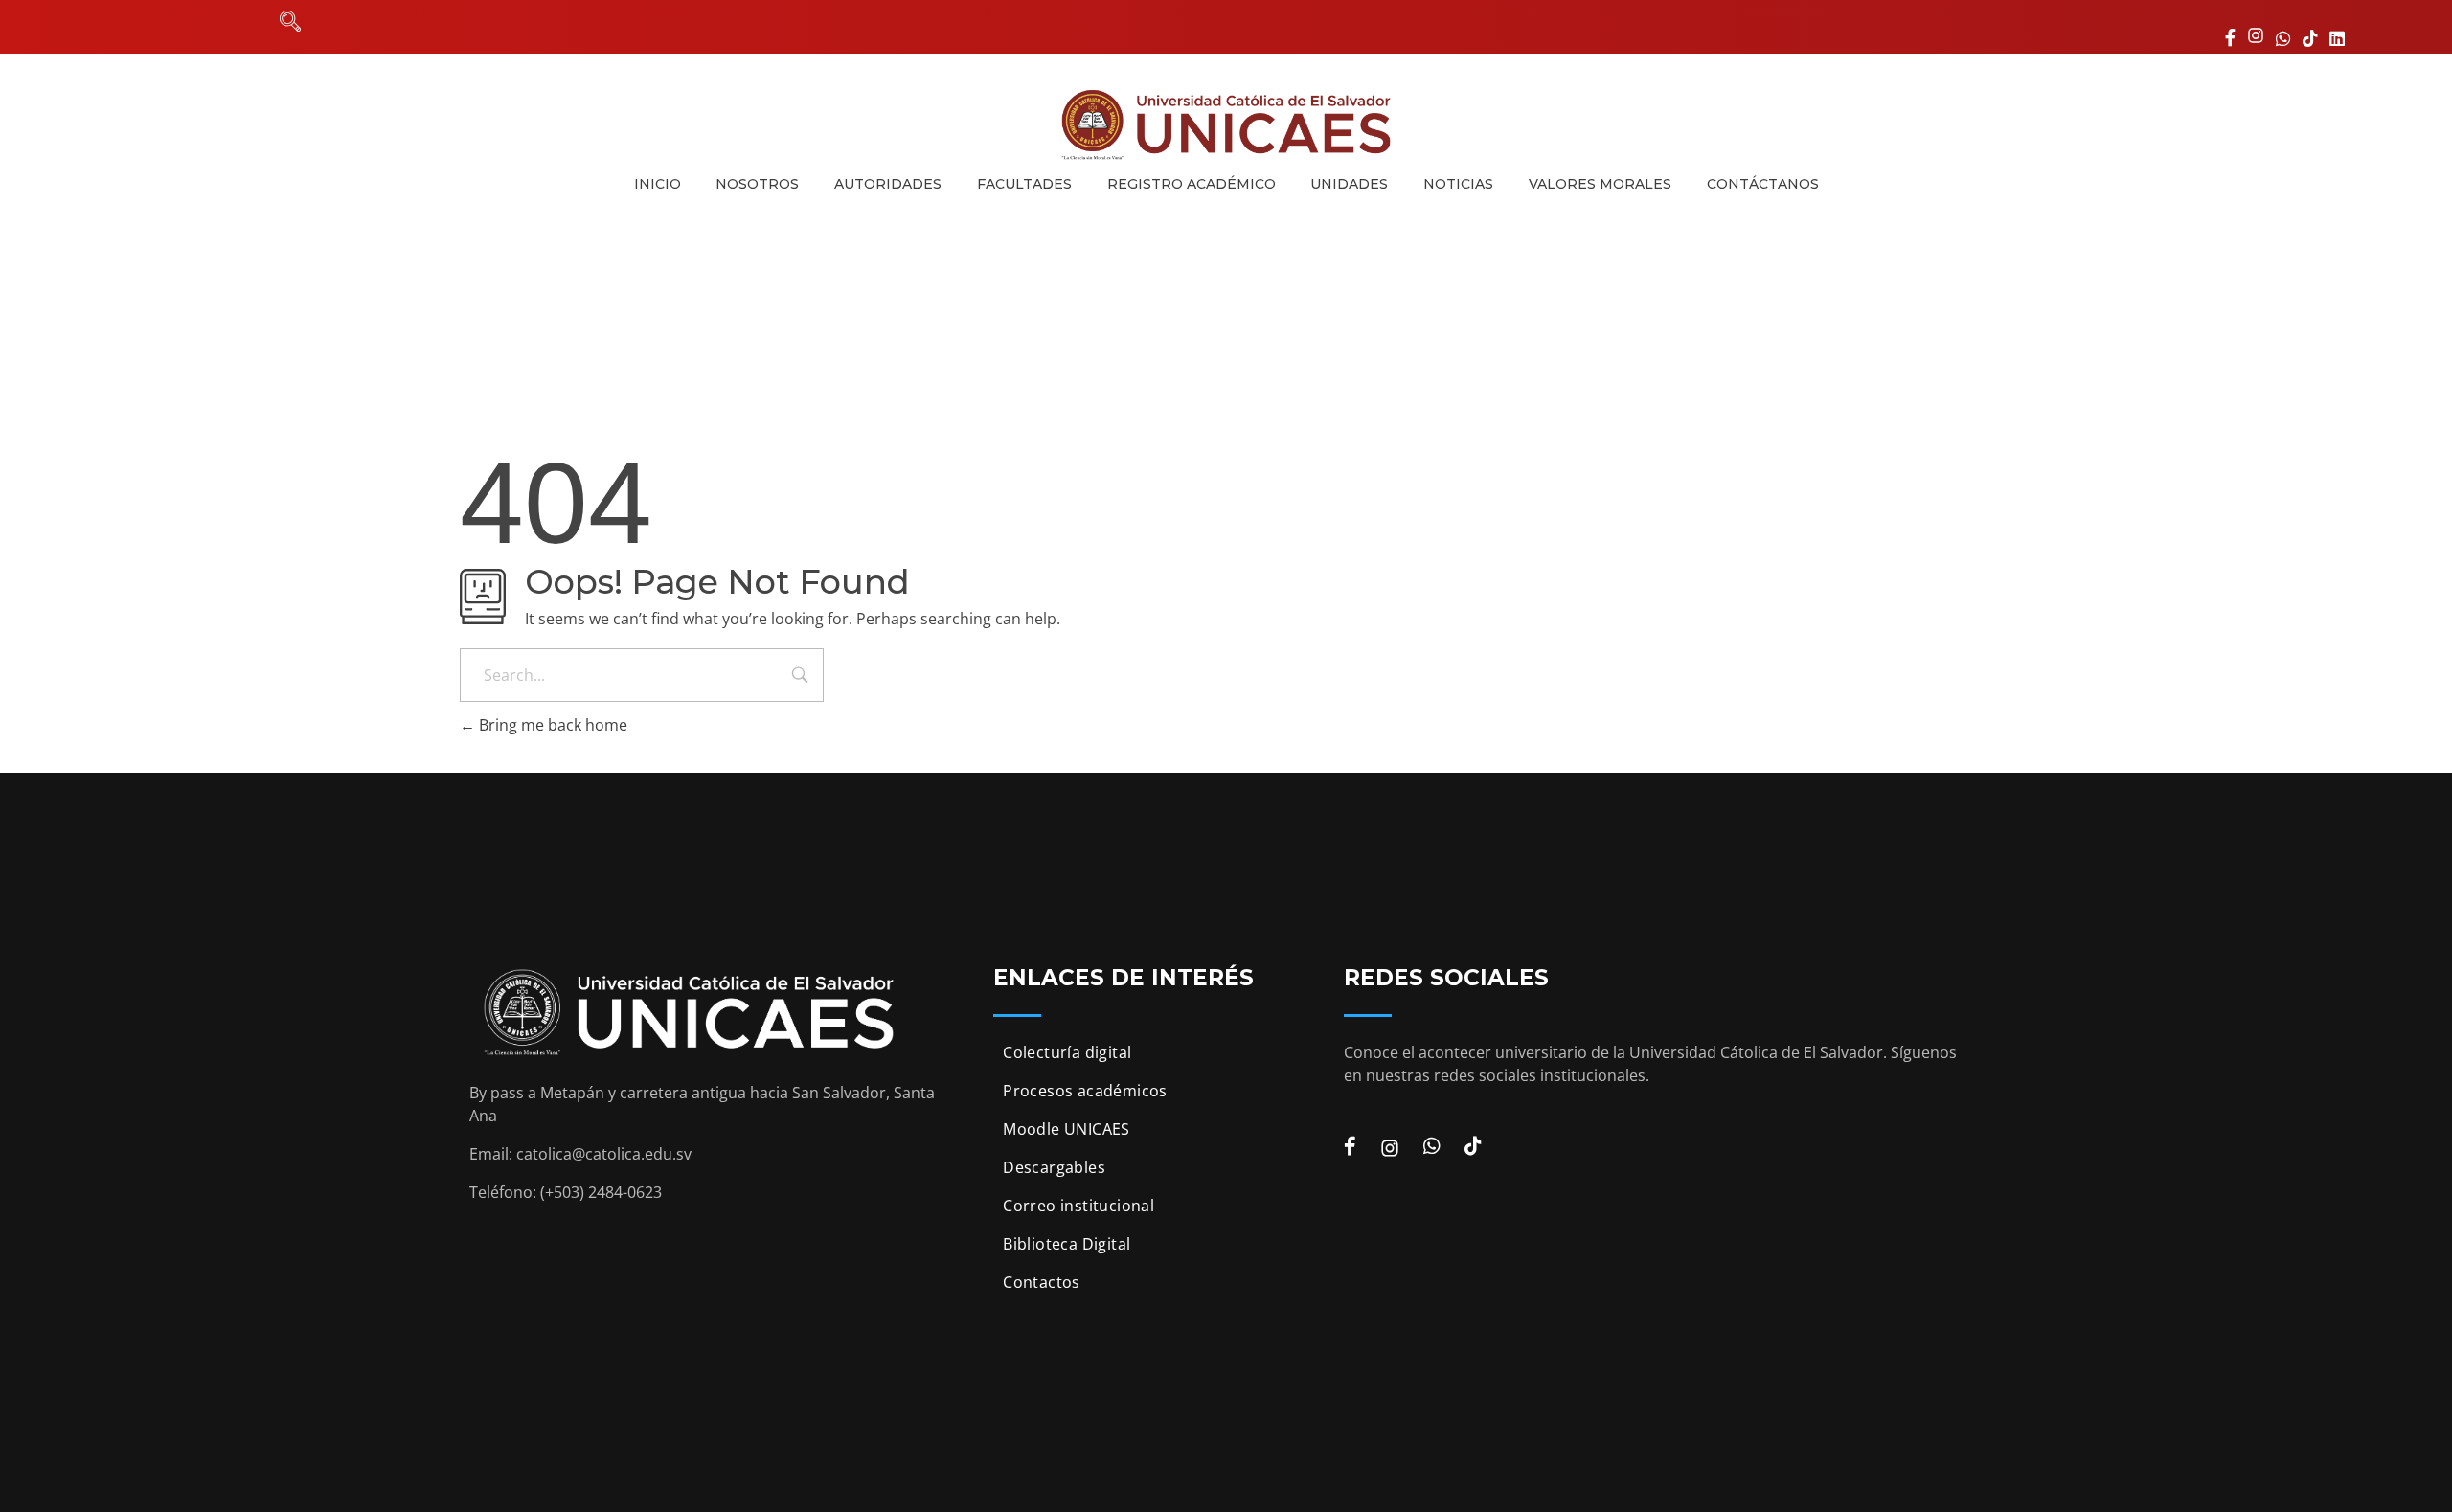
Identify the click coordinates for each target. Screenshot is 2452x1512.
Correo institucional (1078, 1206)
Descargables (1054, 1167)
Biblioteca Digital (1067, 1244)
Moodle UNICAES (1067, 1129)
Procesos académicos (1085, 1091)
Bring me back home (551, 725)
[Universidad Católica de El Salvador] (1226, 124)
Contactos (1042, 1282)
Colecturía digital (1067, 1052)
